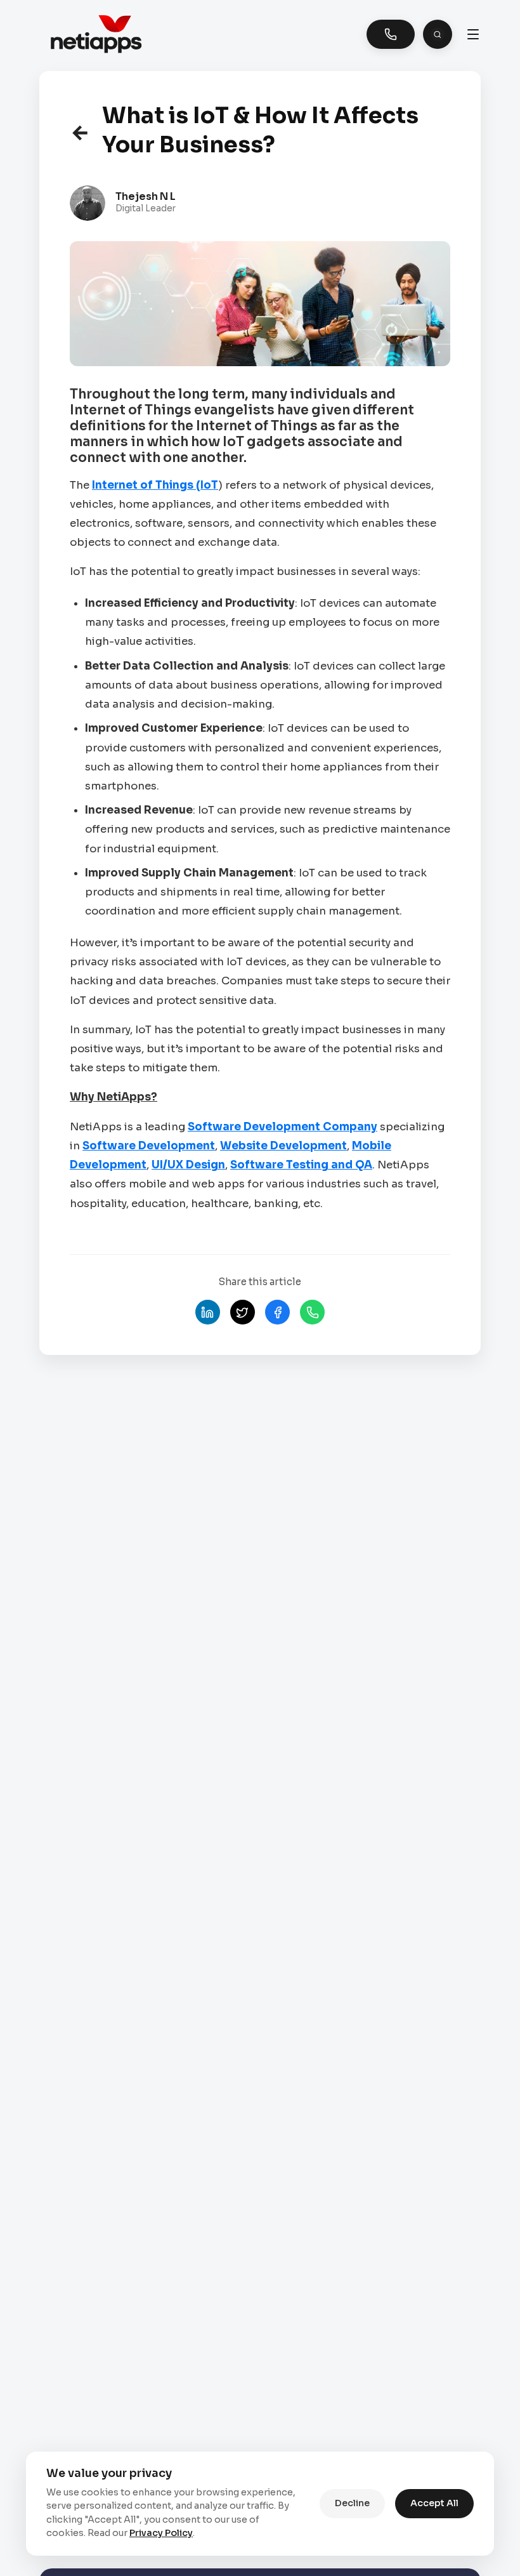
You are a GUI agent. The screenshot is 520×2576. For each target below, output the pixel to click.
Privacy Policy (161, 2533)
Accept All (434, 2503)
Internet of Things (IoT (155, 485)
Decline (352, 2503)
